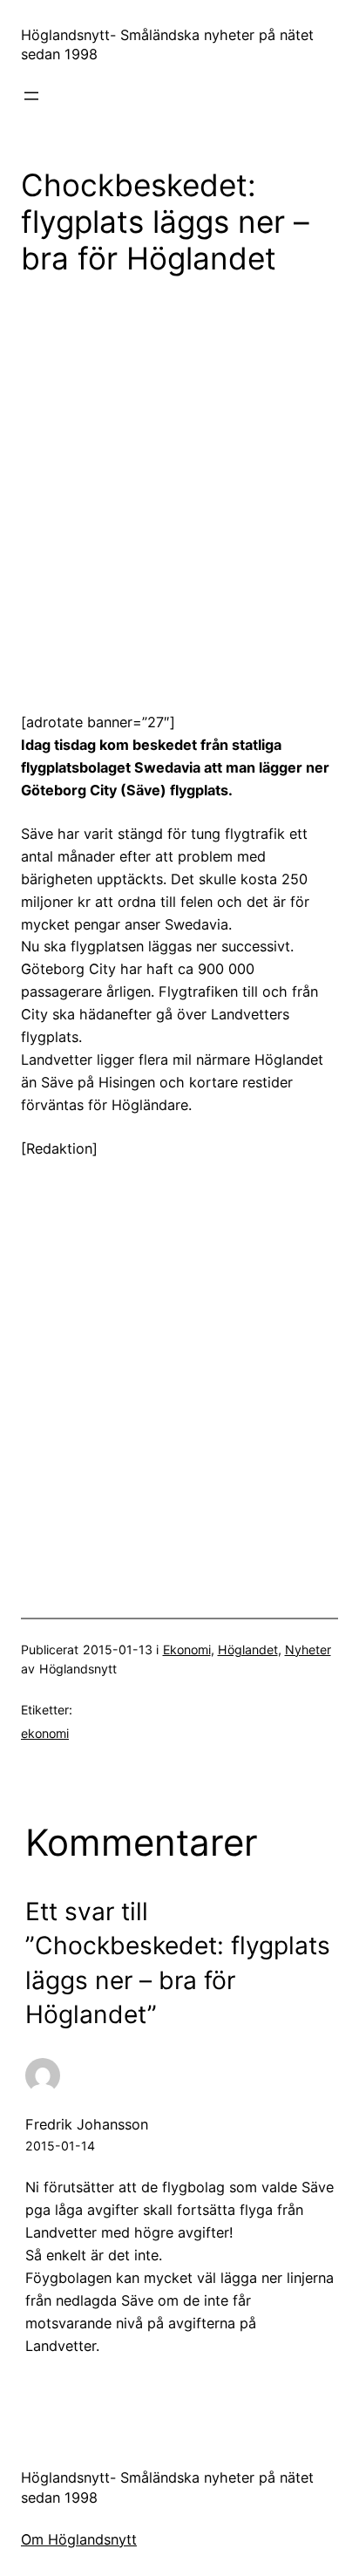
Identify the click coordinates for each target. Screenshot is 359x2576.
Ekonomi (187, 1649)
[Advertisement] (179, 481)
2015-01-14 (60, 2146)
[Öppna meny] (31, 96)
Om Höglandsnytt (79, 2539)
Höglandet (248, 1649)
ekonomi (45, 1733)
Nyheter (308, 1649)
